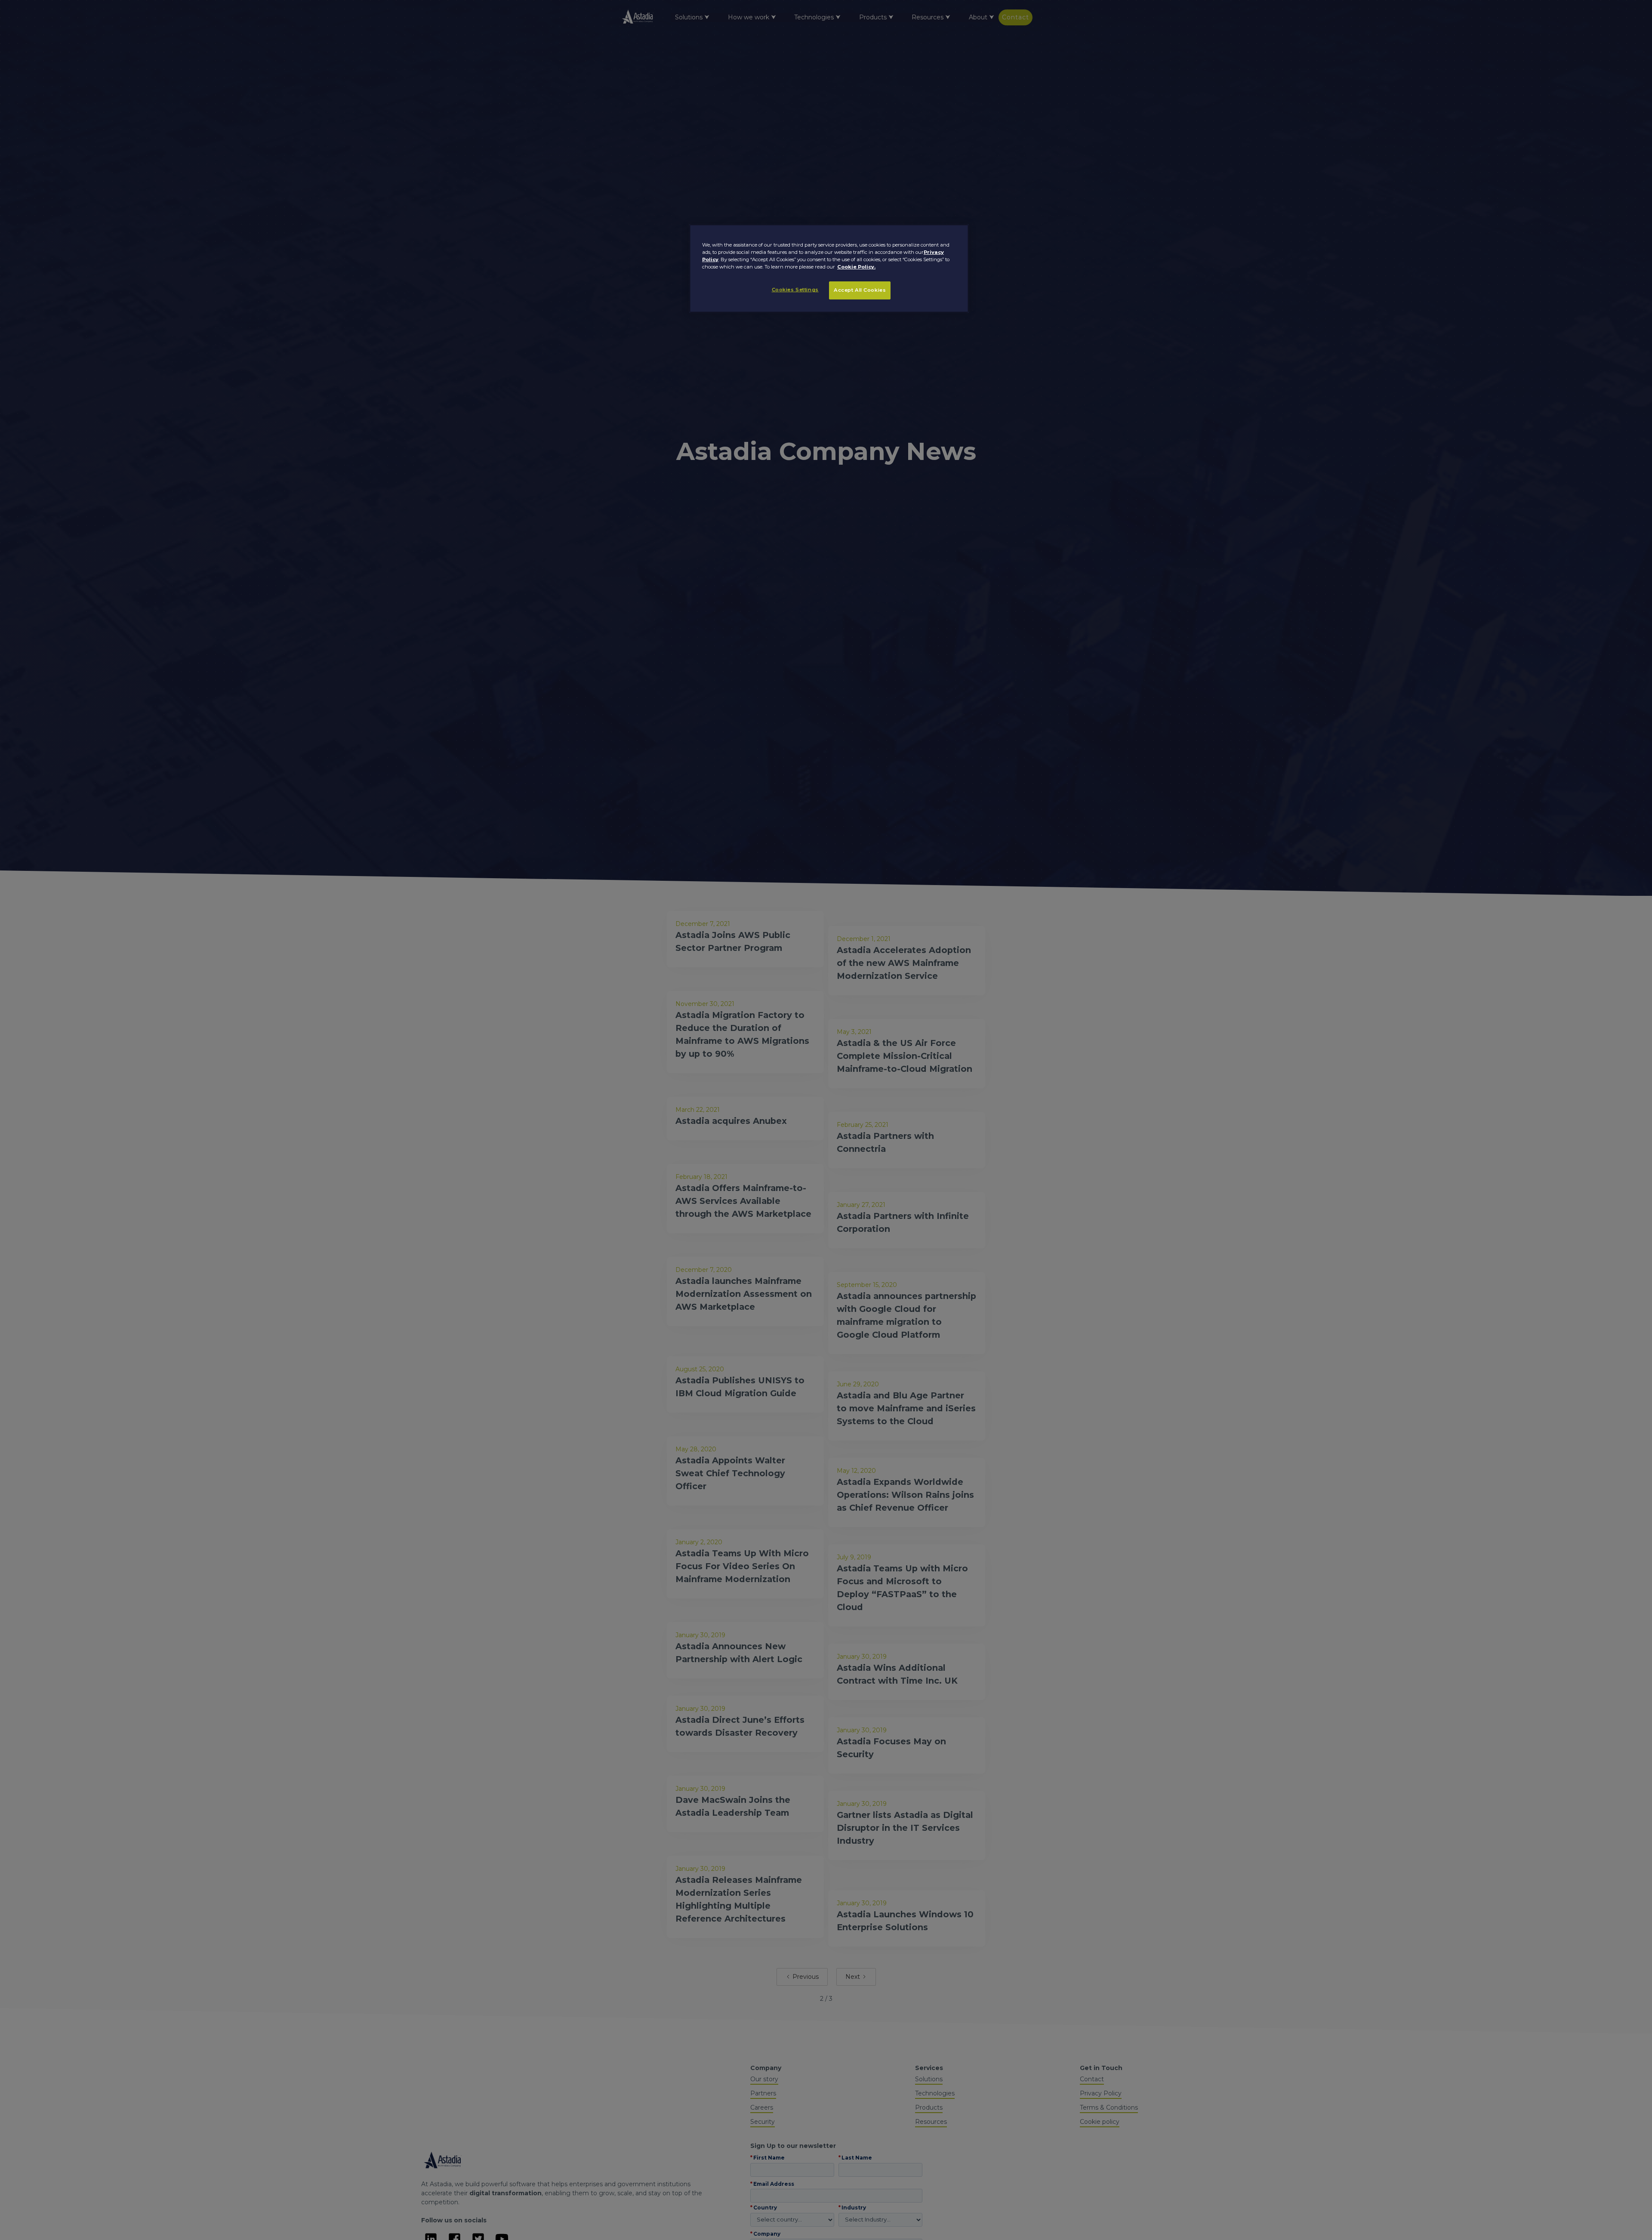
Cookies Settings (795, 290)
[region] (829, 268)
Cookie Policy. (856, 267)
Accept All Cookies (860, 290)
